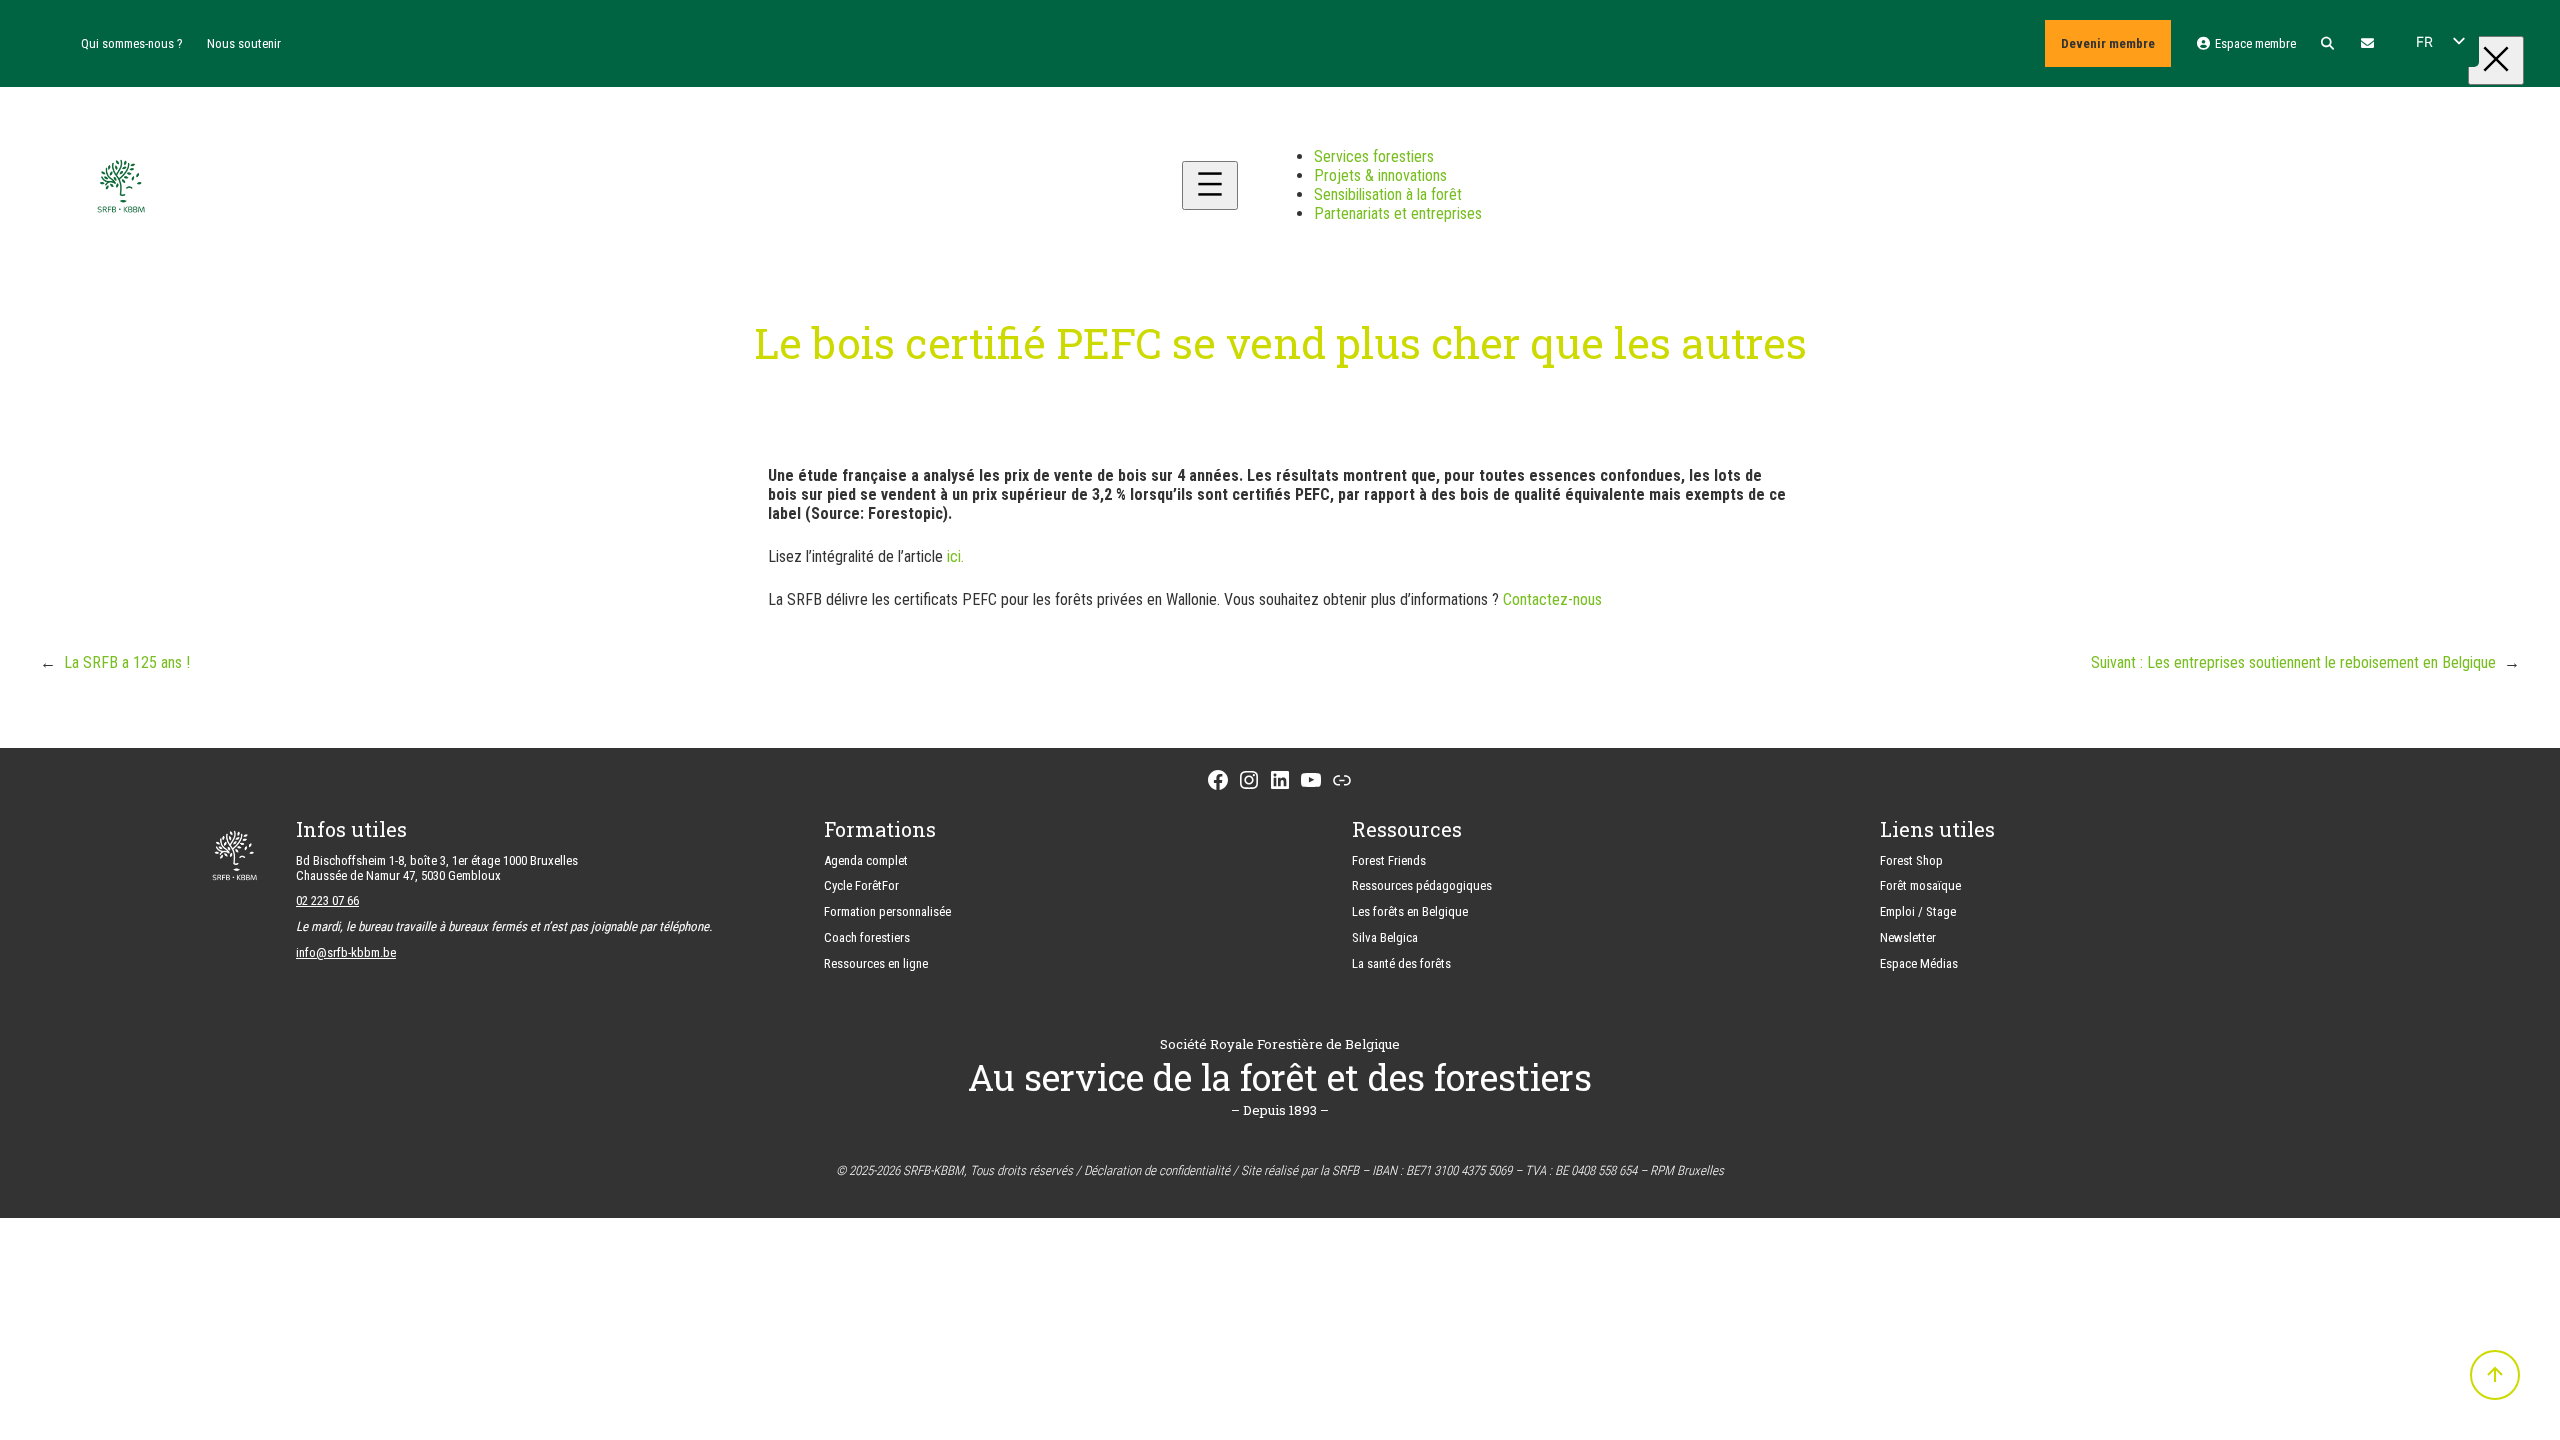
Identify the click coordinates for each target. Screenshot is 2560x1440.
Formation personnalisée (887, 911)
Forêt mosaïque (1920, 885)
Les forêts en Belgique (1410, 911)
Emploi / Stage (1918, 911)
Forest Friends (1389, 860)
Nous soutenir (244, 43)
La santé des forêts (1401, 963)
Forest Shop (1911, 860)
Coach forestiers (867, 937)
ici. (955, 556)
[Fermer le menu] (2496, 60)
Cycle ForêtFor (861, 885)
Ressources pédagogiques (1422, 885)
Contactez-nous (1552, 599)
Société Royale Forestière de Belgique (1280, 1044)
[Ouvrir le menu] (1210, 185)
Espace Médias (1919, 963)
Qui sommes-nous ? (132, 43)
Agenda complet (866, 860)
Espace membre (2253, 43)
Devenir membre (2108, 43)
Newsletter (1908, 937)
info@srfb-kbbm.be (346, 952)
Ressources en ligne (876, 963)
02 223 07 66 (327, 900)
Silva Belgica (1385, 937)
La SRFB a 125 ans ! (127, 662)
